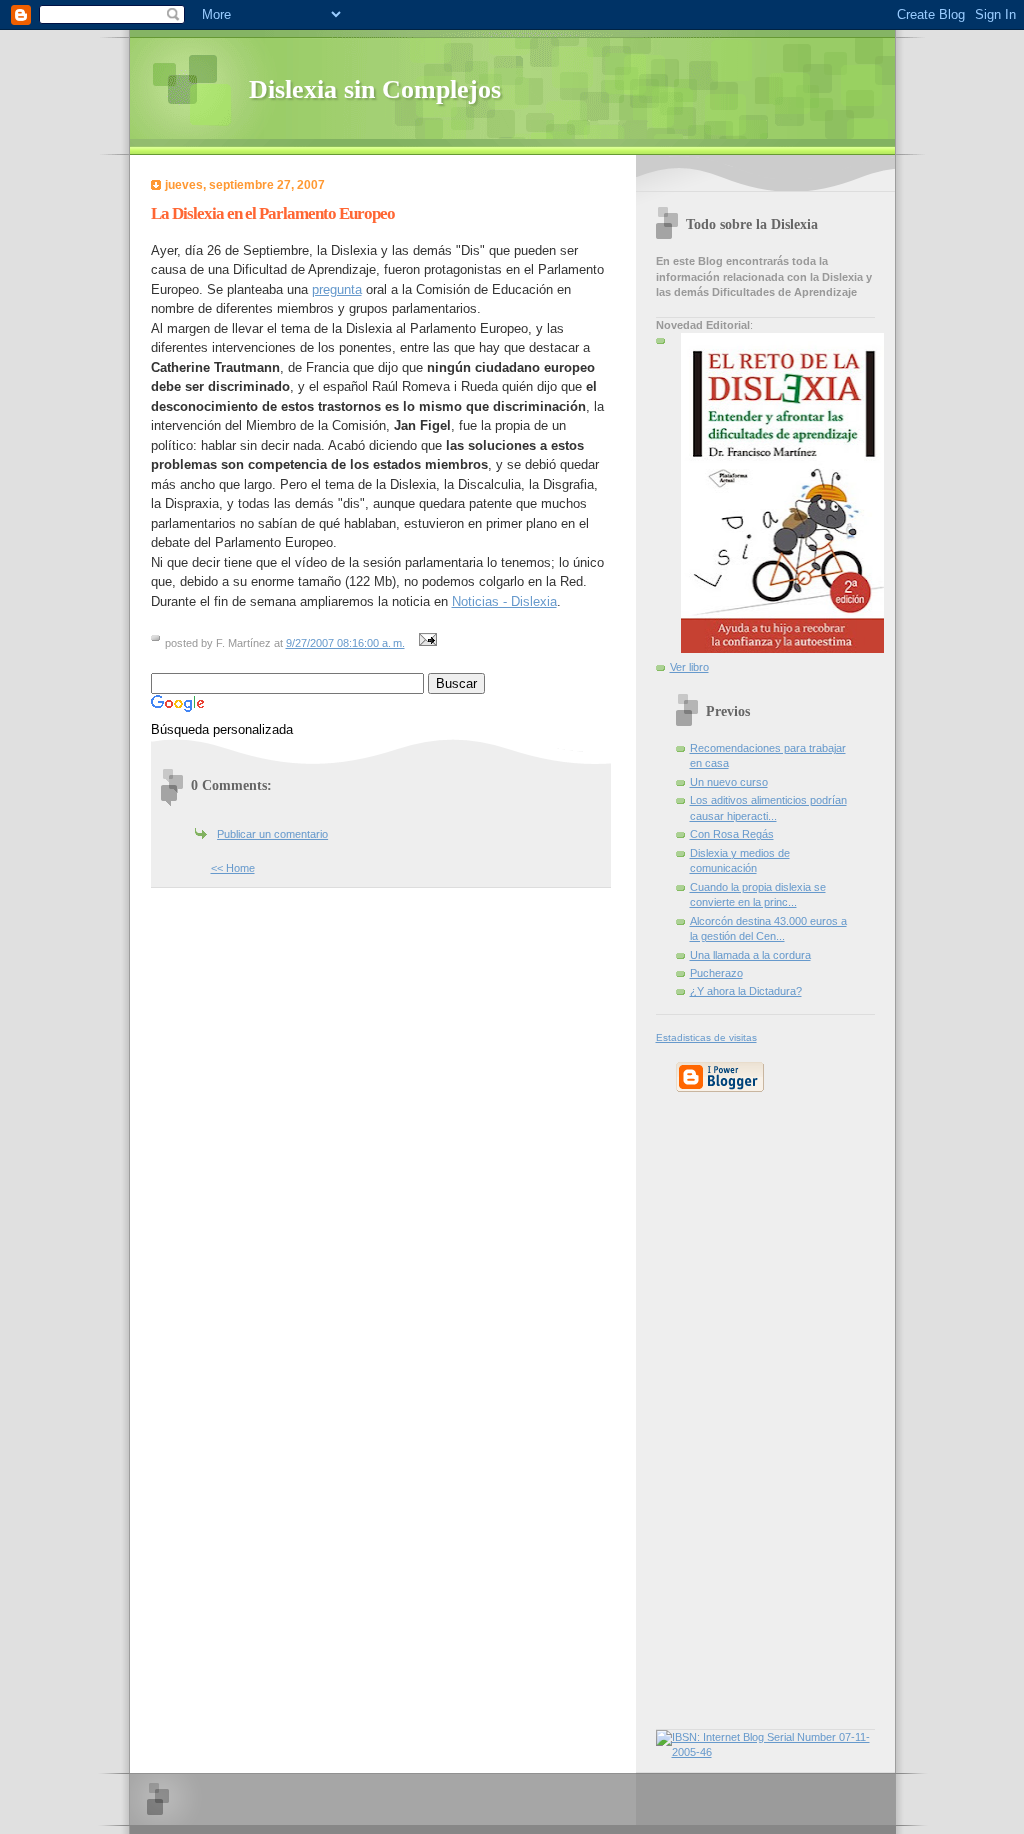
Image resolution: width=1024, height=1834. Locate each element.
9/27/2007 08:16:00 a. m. (345, 643)
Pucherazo (716, 973)
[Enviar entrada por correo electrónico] (426, 643)
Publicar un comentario (272, 834)
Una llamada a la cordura (750, 955)
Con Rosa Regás (732, 834)
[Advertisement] (716, 1408)
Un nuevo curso (729, 782)
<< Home (233, 868)
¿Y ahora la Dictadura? (746, 991)
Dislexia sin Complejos (375, 89)
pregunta (337, 289)
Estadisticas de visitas (706, 1037)
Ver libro (689, 667)
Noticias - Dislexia (504, 601)
